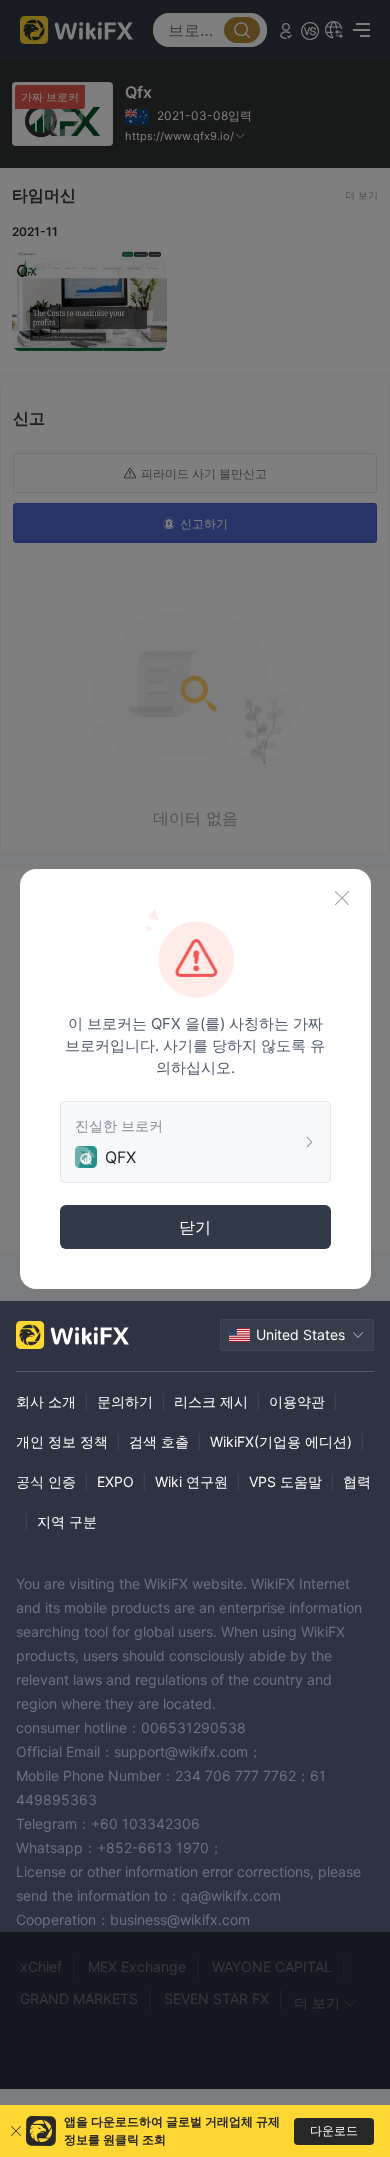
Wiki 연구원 (191, 1481)
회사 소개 (46, 1401)
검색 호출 (159, 1441)
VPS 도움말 (285, 1481)
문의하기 (125, 1401)
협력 (357, 1481)
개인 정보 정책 (62, 1441)
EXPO (115, 1481)
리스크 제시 (211, 1401)
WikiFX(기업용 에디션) (281, 1441)
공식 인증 (46, 1481)
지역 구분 (67, 1521)
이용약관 (297, 1401)
